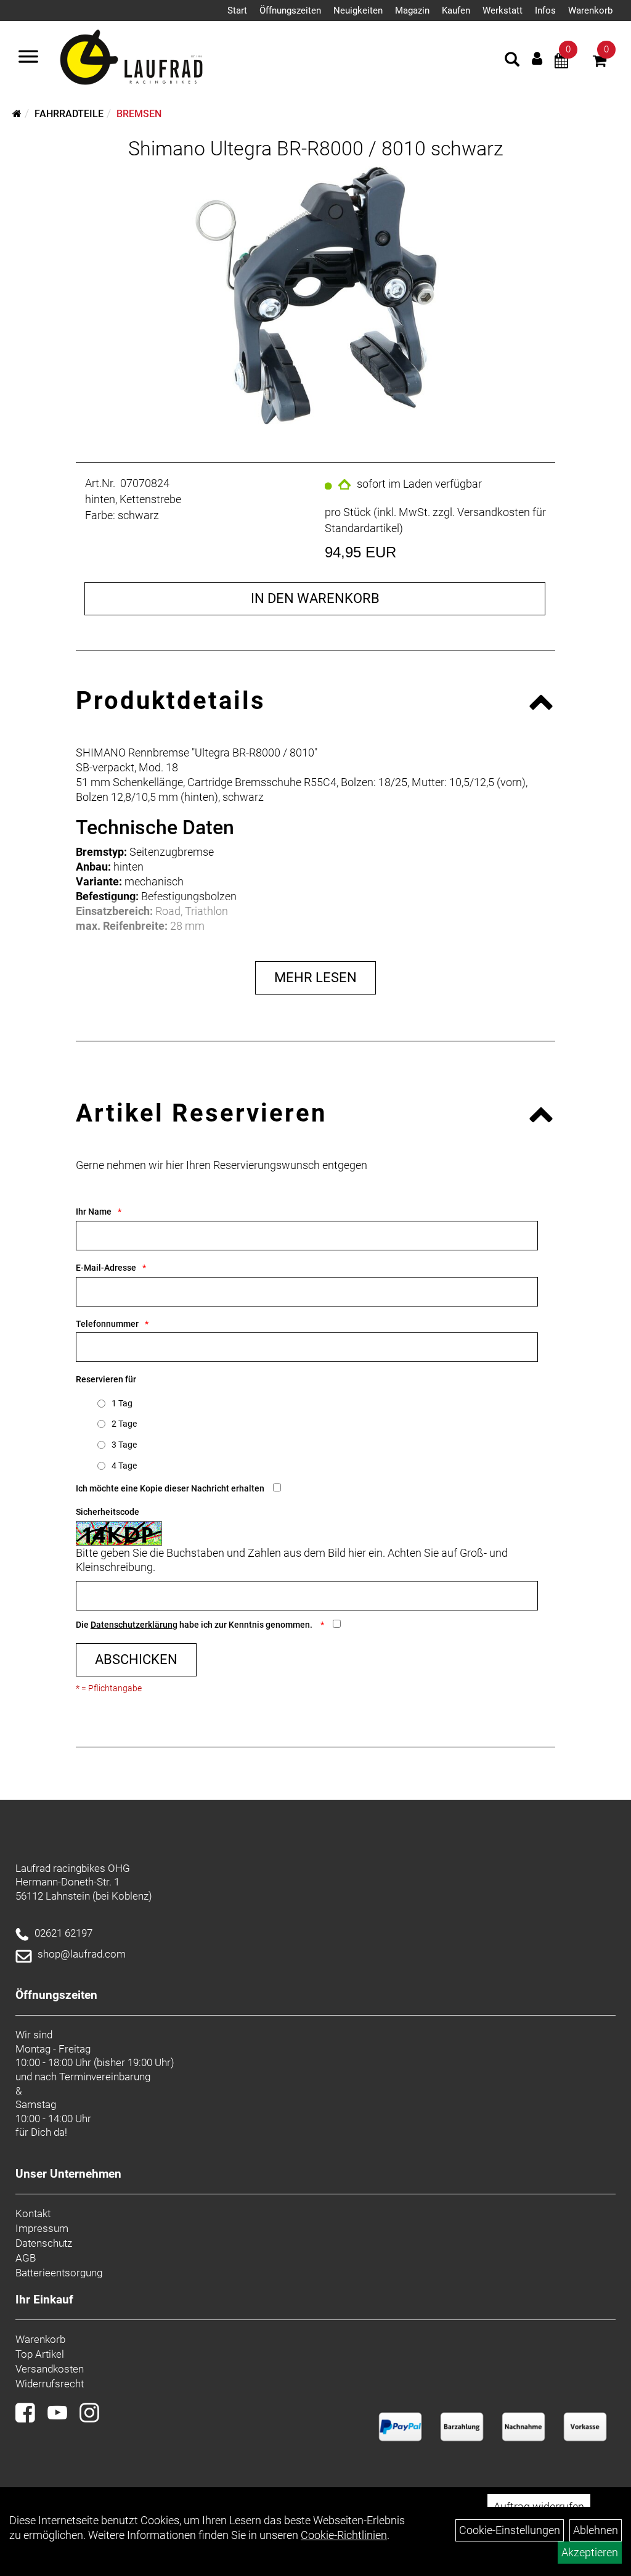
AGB (26, 2258)
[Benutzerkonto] (537, 58)
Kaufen (456, 10)
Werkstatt (503, 10)
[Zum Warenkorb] (600, 63)
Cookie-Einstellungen (510, 2530)
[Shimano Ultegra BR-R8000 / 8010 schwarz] (315, 296)
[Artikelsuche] (512, 61)
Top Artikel (40, 2354)
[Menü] (28, 58)
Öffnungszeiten (290, 10)
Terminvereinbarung (105, 2077)
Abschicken (136, 1659)
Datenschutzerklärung (134, 1625)
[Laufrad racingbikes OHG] (149, 58)
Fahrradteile (69, 114)
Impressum (42, 2228)
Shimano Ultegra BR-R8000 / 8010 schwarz (316, 149)
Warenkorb (590, 10)
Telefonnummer (107, 1324)
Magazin (412, 10)
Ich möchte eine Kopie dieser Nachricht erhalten (170, 1488)
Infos (545, 10)
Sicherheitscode (108, 1512)
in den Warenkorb (315, 598)
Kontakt (33, 2213)
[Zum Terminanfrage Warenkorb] (561, 63)
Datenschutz (44, 2243)
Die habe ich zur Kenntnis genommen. (195, 1625)
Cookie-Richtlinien (344, 2535)
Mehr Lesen (315, 978)
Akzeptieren (590, 2552)
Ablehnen (596, 2530)
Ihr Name (94, 1212)
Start (237, 10)
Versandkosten (50, 2369)
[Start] (17, 114)
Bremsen (139, 114)
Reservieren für (106, 1379)
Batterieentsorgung (59, 2273)
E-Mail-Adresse (106, 1268)
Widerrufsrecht (50, 2384)
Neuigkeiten (358, 10)
